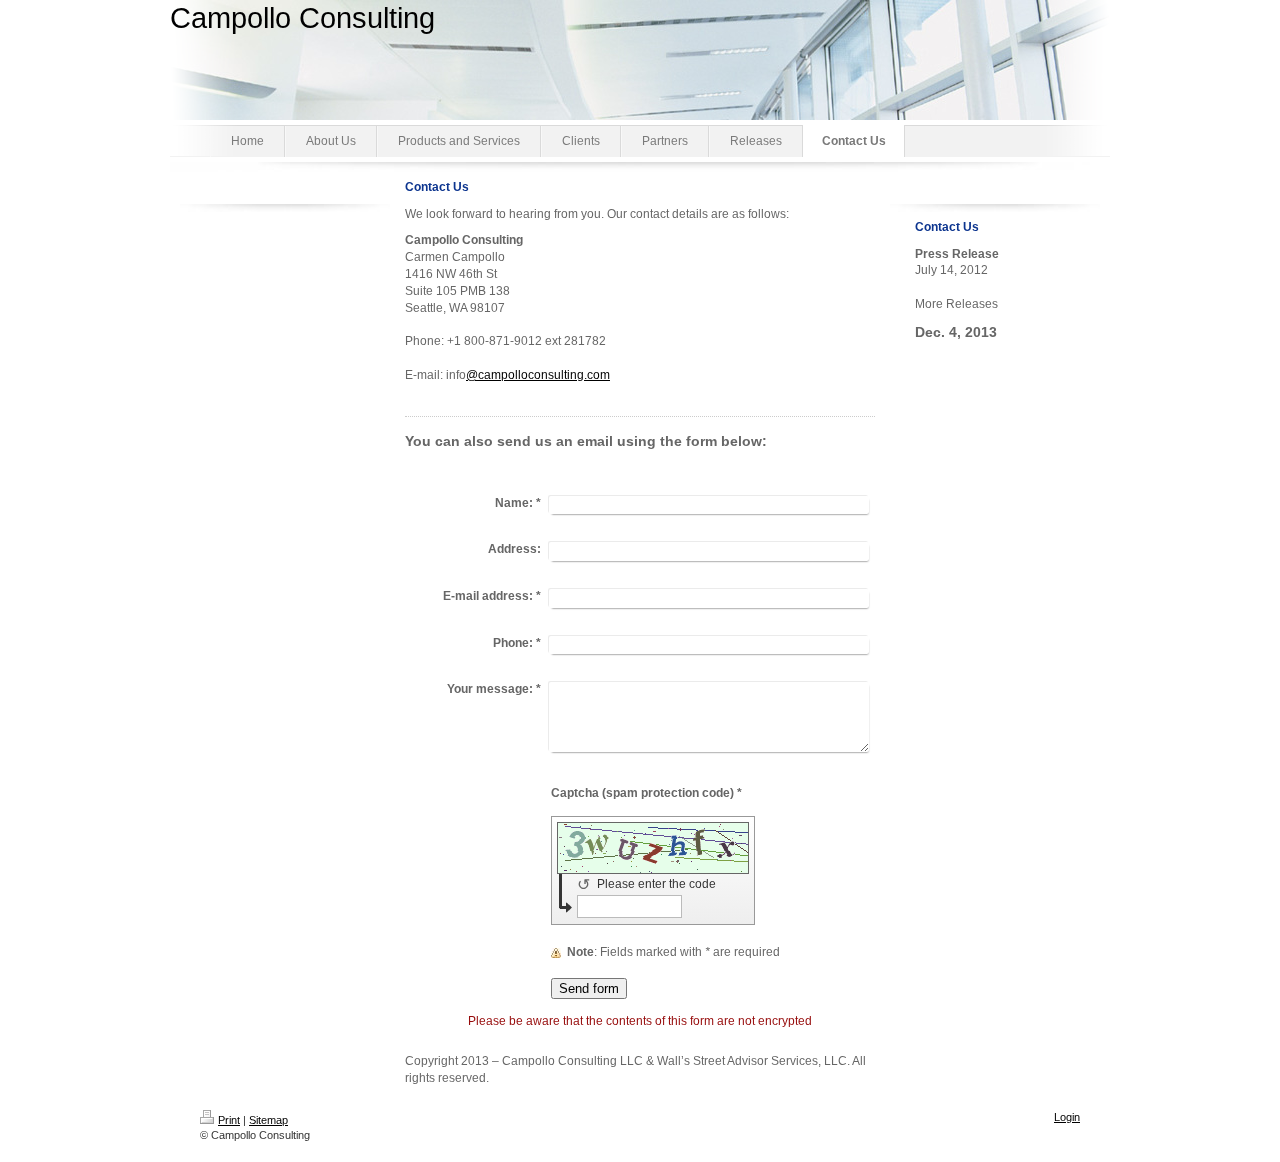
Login (1067, 1117)
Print (229, 1120)
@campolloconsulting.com (538, 375)
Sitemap (268, 1120)
